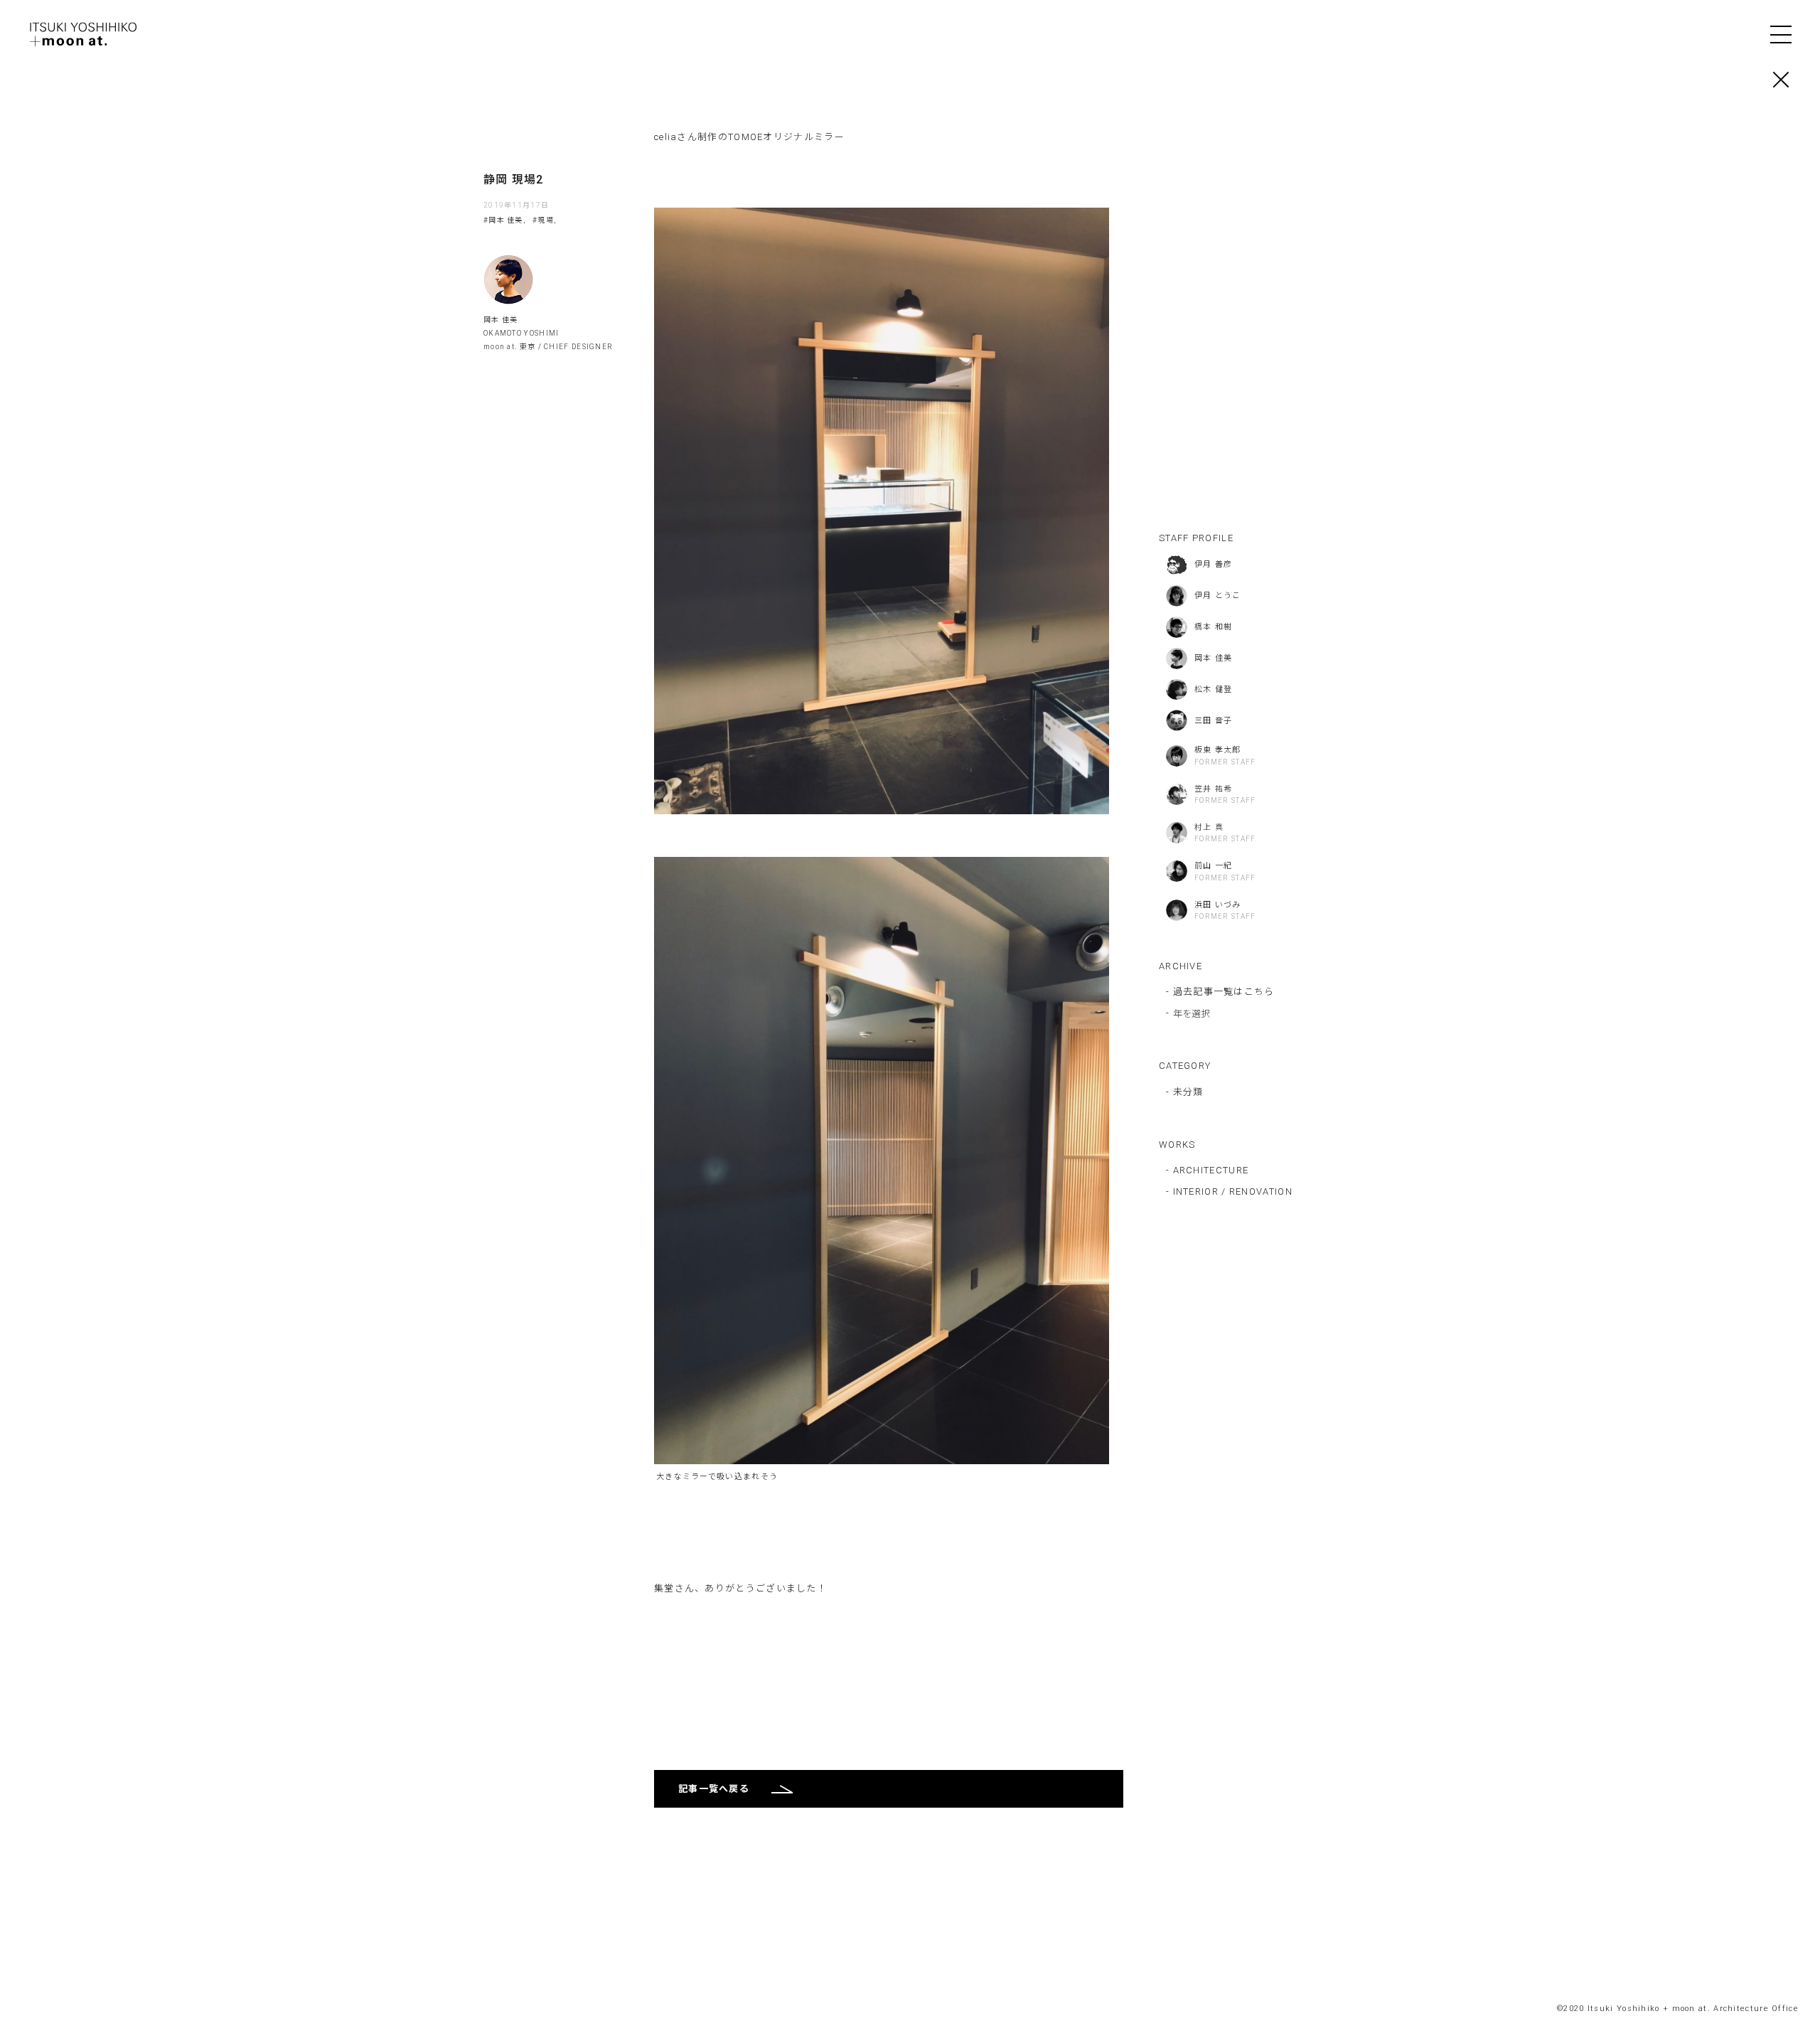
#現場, (544, 220)
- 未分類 (1185, 1092)
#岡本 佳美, (504, 220)
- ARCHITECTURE (1207, 1170)
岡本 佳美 (501, 320)
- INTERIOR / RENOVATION (1229, 1191)
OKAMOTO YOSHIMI (521, 333)
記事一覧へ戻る (714, 1789)
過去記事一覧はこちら (1224, 992)
